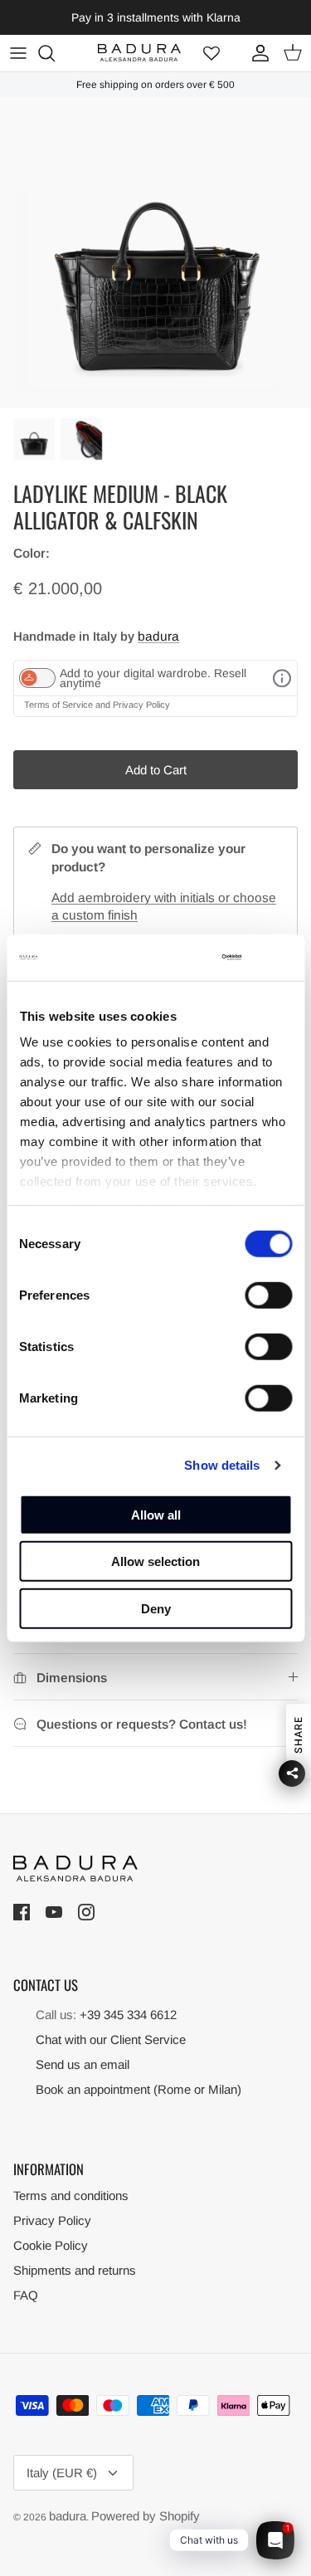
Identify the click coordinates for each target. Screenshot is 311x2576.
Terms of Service (60, 705)
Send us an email (83, 2064)
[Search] (55, 53)
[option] (155, 253)
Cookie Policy (51, 2245)
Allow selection (155, 1561)
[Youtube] (56, 1913)
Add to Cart (156, 770)
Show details (222, 1465)
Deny (156, 1608)
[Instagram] (88, 1913)
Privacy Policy (141, 705)
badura (158, 636)
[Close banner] (282, 958)
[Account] (256, 53)
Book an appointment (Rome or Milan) (138, 2089)
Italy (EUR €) (62, 2473)
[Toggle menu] (18, 53)
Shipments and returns (75, 2270)
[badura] (139, 53)
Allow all (156, 1514)
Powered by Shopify (146, 2516)
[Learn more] (282, 678)
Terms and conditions (71, 2195)
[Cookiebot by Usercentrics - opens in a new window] (178, 958)
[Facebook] (24, 1913)
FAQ (26, 2295)
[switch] (268, 1295)
